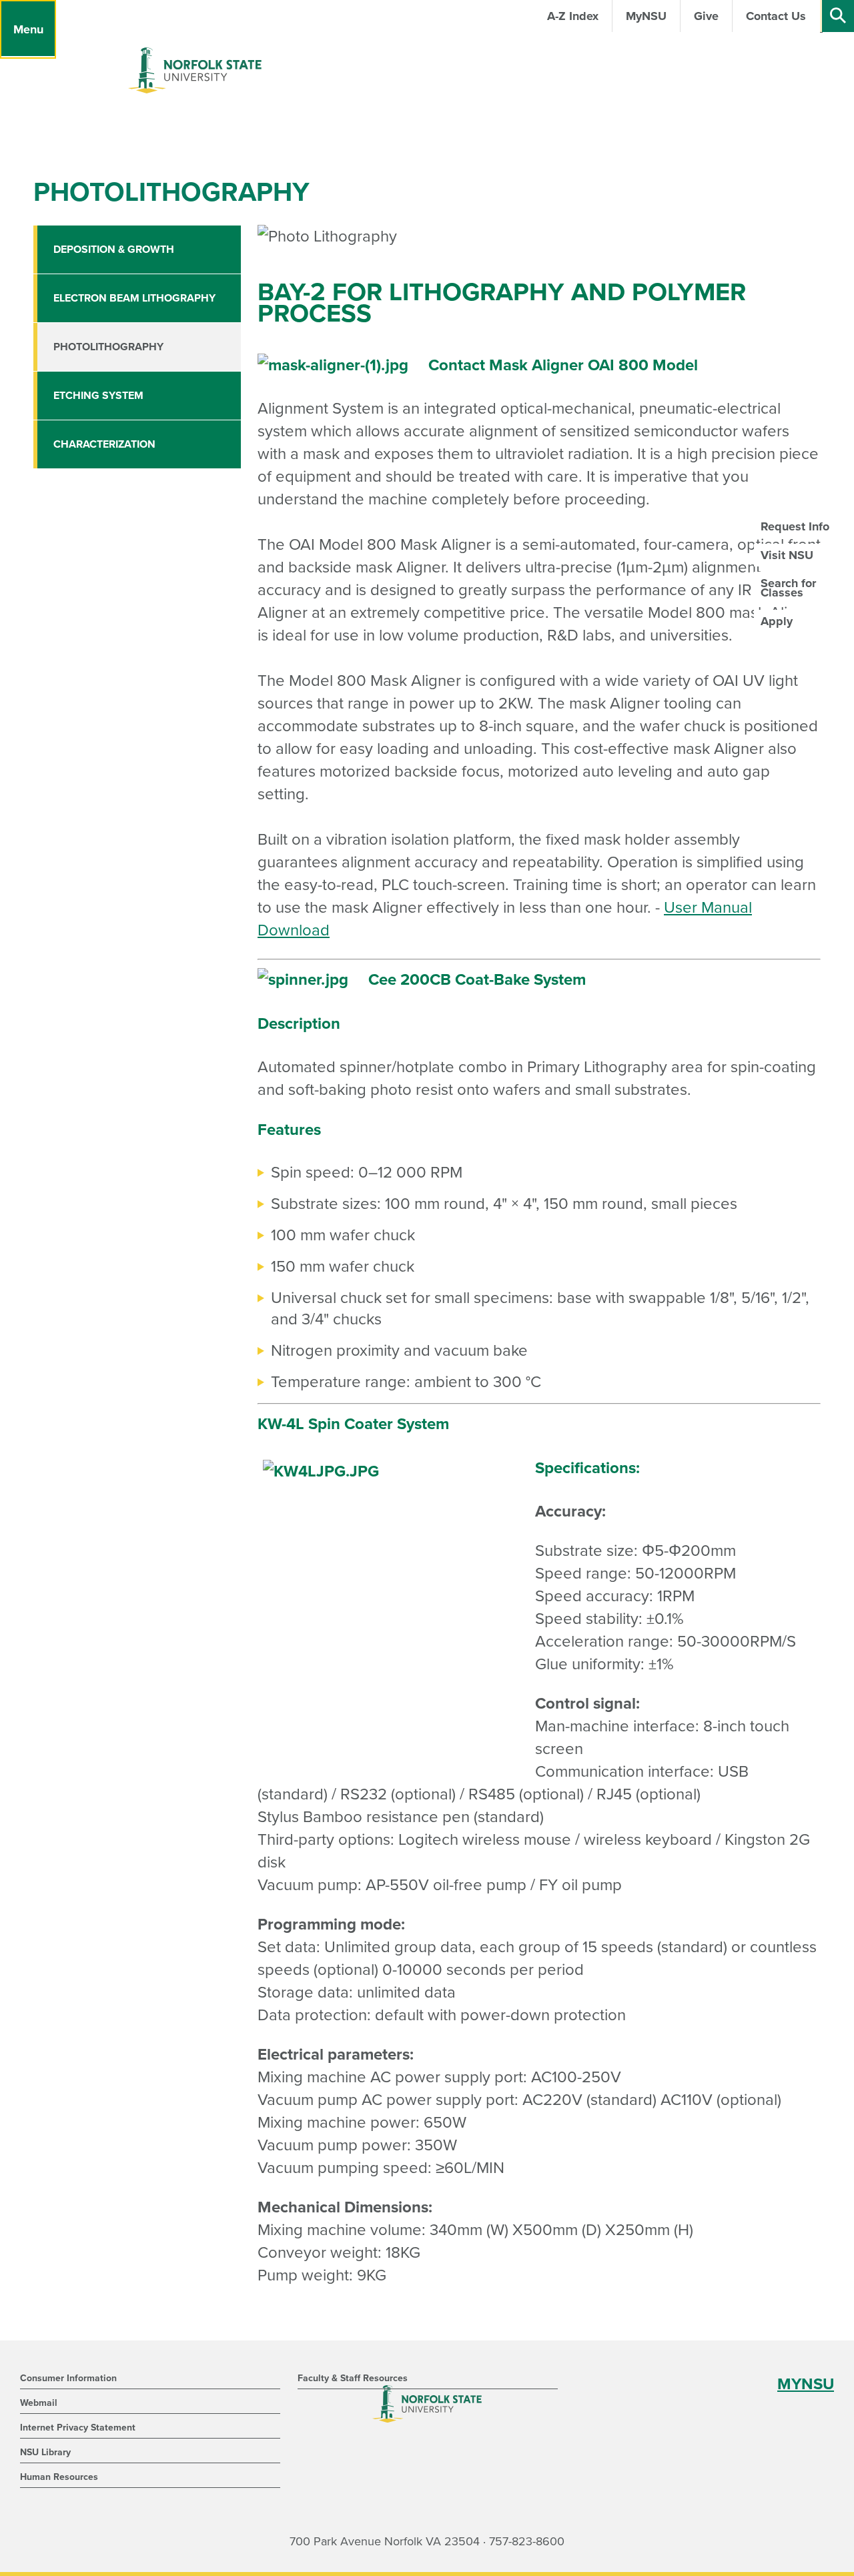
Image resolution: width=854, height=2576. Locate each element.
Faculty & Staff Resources (353, 2378)
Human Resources (59, 2477)
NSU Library (45, 2452)
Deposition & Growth (114, 250)
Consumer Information (68, 2378)
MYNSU (806, 2384)
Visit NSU (787, 555)
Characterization (104, 444)
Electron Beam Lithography (134, 298)
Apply (777, 621)
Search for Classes (788, 588)
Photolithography (108, 347)
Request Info (795, 526)
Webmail (39, 2403)
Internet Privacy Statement (78, 2428)
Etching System (98, 396)
